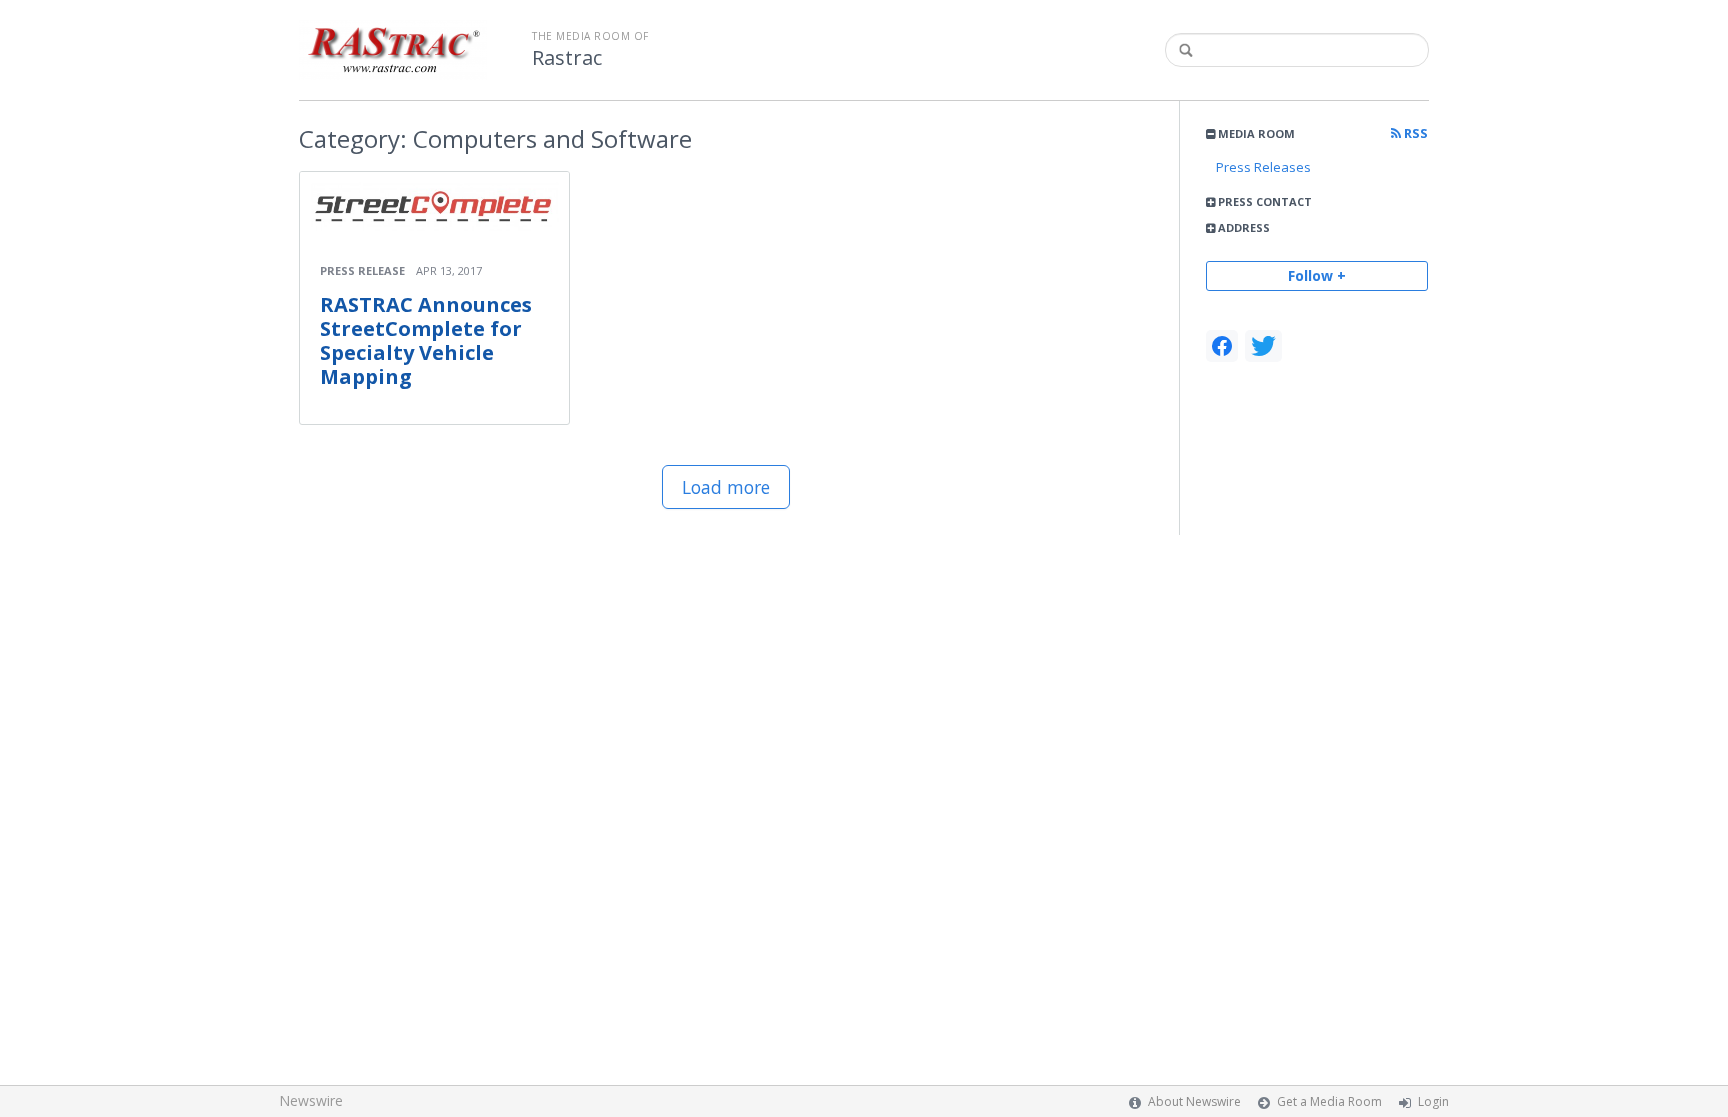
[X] (1263, 346)
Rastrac (567, 58)
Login (1433, 1101)
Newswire (311, 1100)
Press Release (362, 270)
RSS (1414, 133)
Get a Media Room (1329, 1101)
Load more (726, 487)
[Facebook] (1222, 346)
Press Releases (1263, 167)
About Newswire (1194, 1101)
